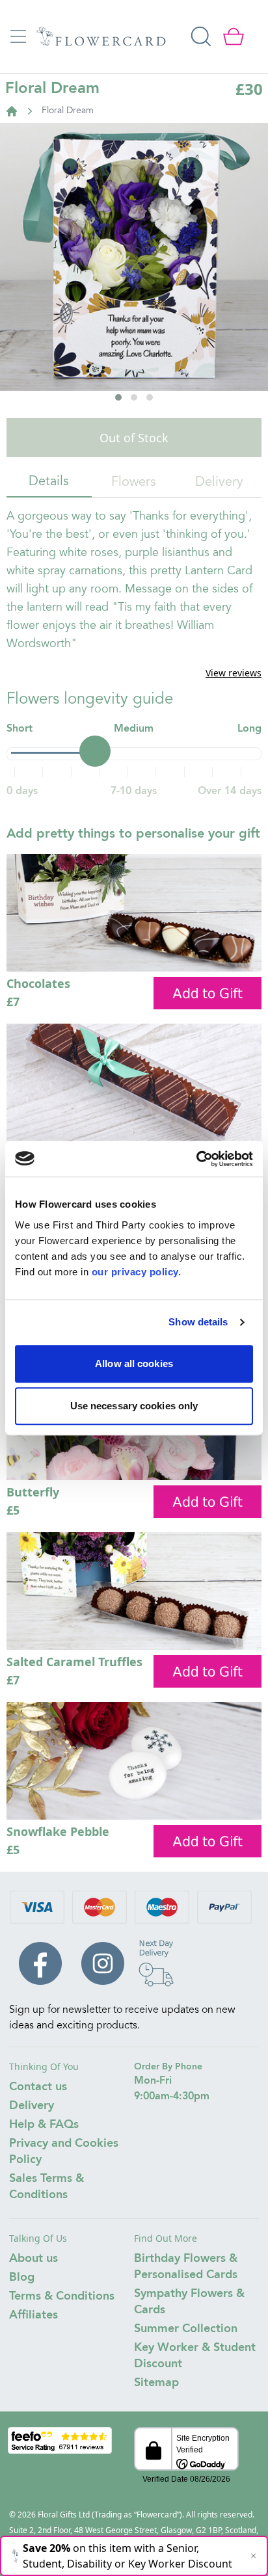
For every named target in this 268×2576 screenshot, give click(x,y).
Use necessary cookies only (134, 1406)
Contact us (38, 2087)
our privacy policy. (137, 1272)
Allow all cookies (134, 1363)
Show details (198, 1322)
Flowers (134, 483)
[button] (118, 397)
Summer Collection (186, 2329)
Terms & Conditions (62, 2296)
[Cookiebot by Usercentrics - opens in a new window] (196, 1159)
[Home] (12, 111)
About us (33, 2259)
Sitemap (156, 2383)
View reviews (234, 673)
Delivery (219, 483)
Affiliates (33, 2315)
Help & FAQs (44, 2125)
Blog (22, 2277)
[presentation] (27, 301)
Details (49, 482)
